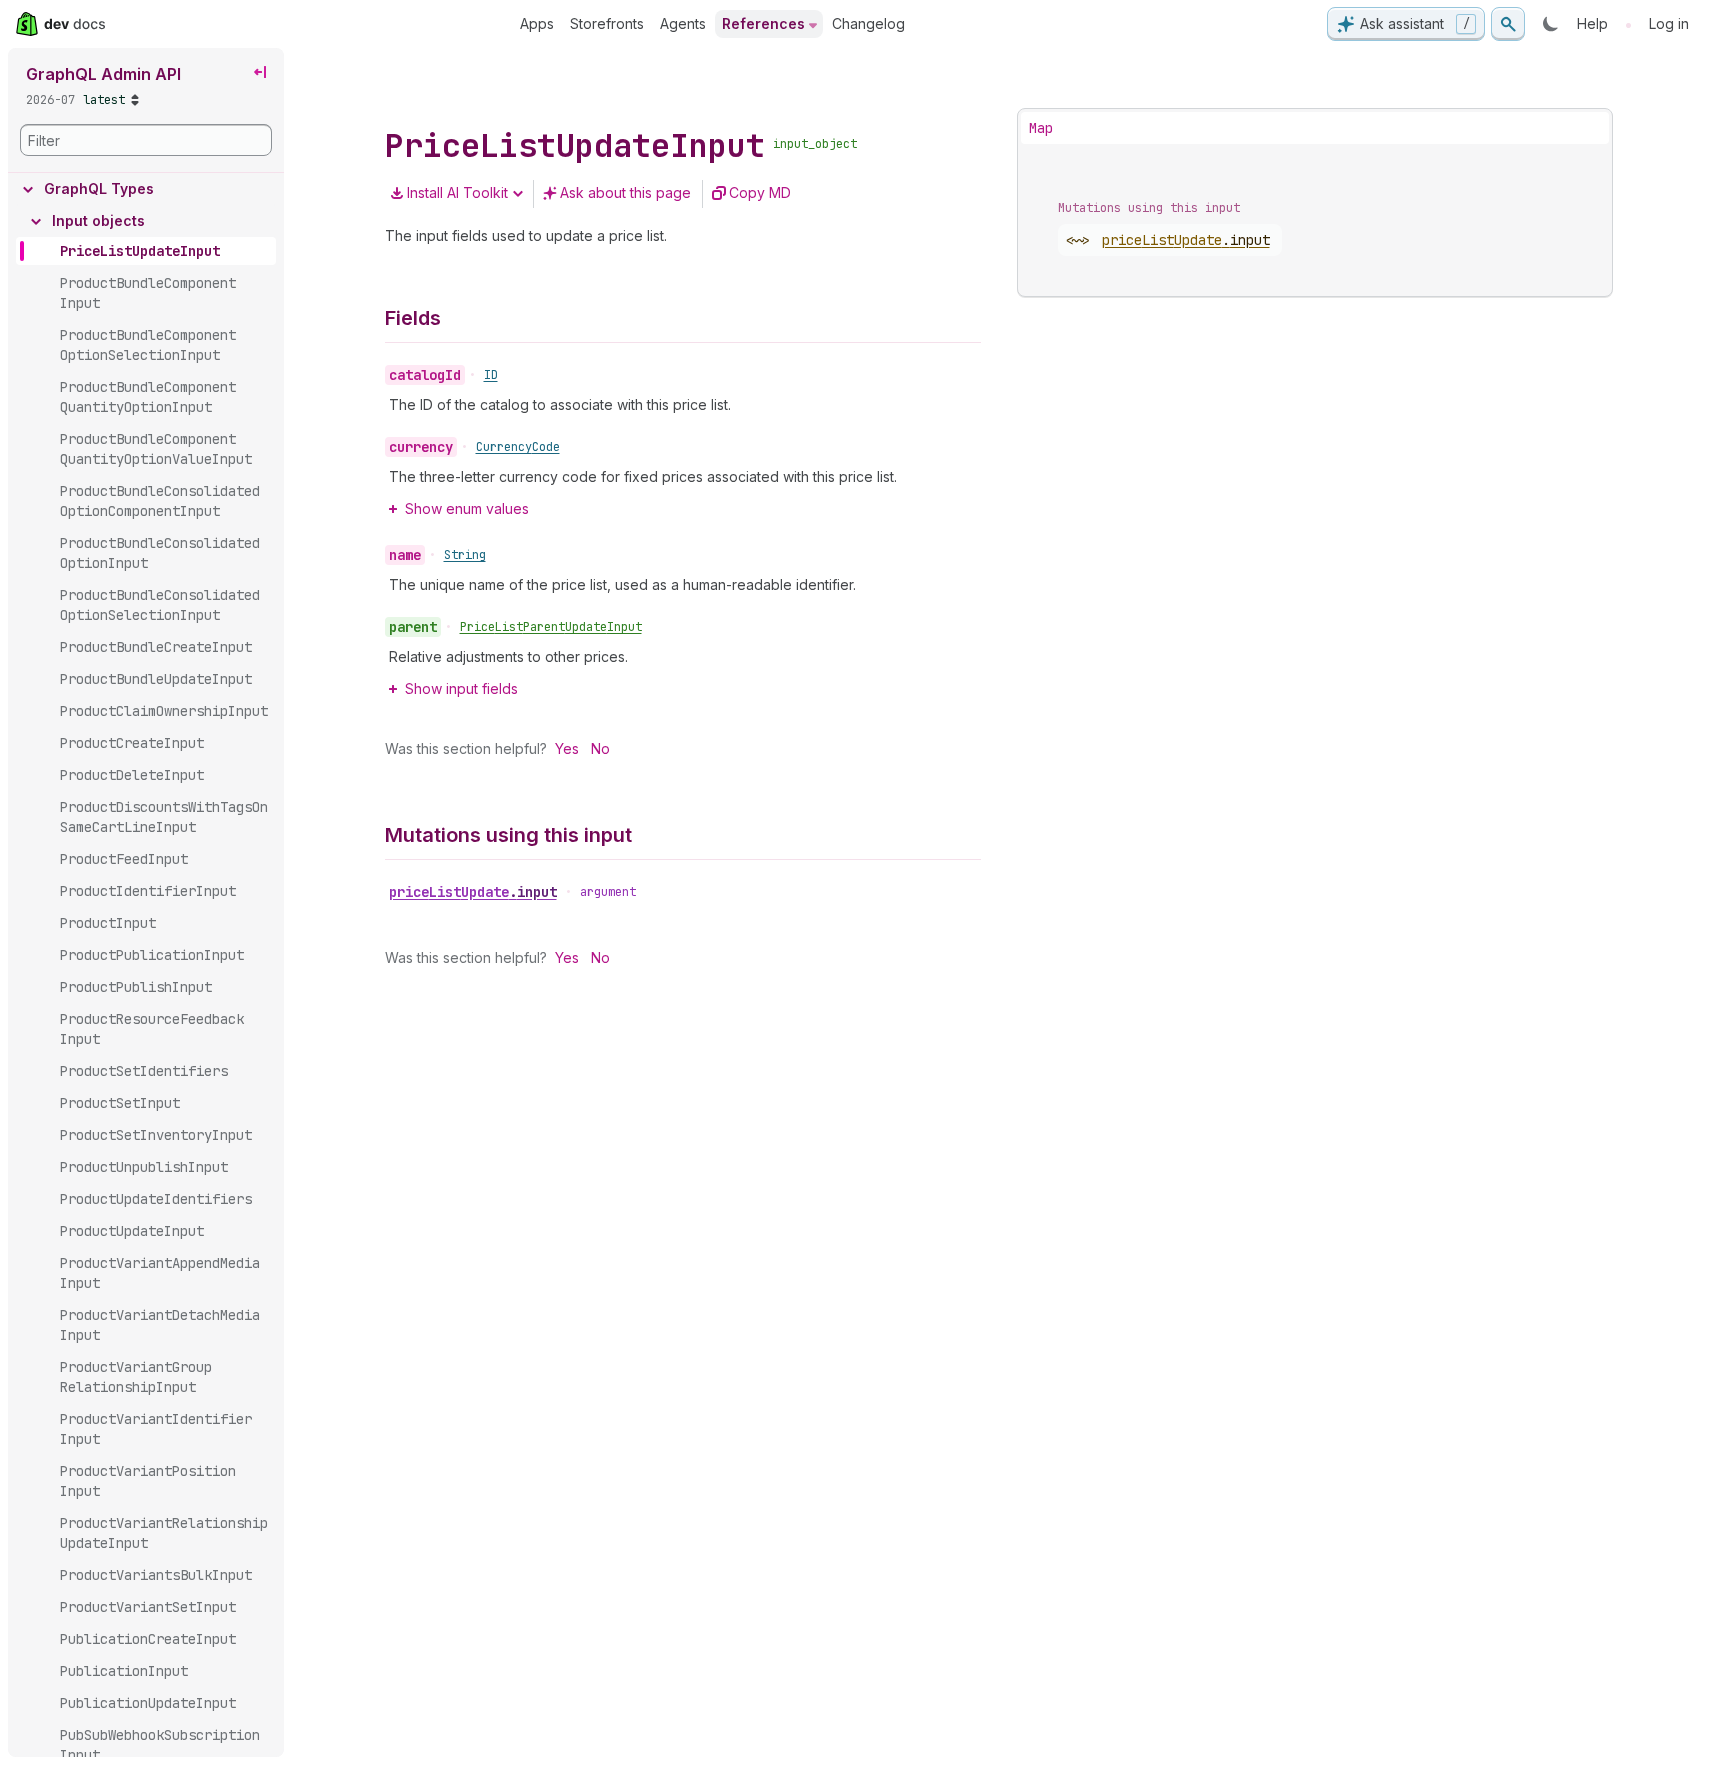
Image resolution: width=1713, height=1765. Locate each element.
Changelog (868, 23)
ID (491, 375)
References (763, 23)
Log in (1669, 23)
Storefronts (607, 23)
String (465, 555)
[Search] (1508, 24)
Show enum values (467, 508)
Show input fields (461, 688)
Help (1592, 23)
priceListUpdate (473, 892)
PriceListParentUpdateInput (551, 627)
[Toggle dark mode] (1551, 24)
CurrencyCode (518, 447)
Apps (537, 23)
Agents (683, 23)
